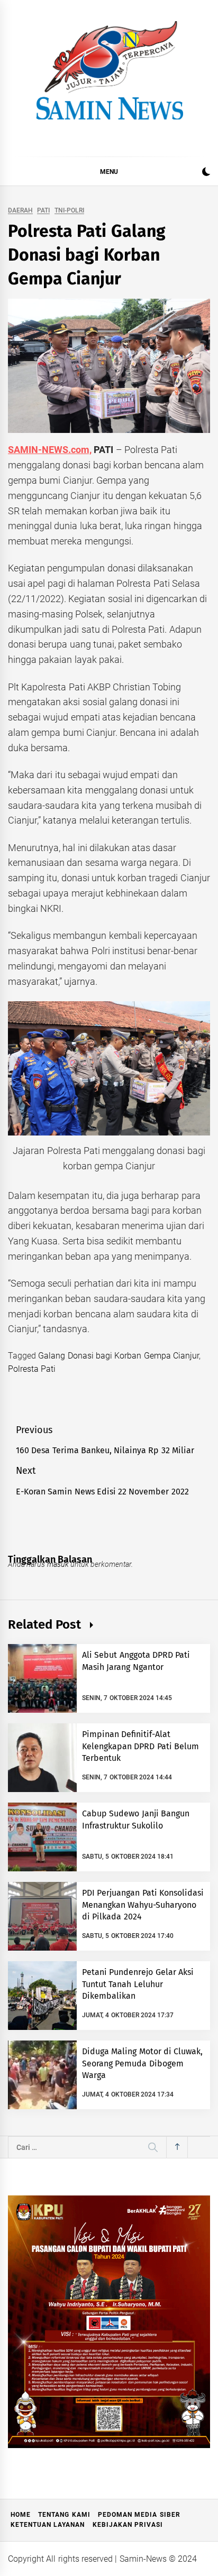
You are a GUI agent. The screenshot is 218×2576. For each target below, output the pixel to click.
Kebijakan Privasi (128, 2525)
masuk (58, 1564)
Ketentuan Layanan (48, 2525)
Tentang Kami (64, 2515)
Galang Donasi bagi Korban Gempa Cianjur (119, 1356)
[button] (206, 173)
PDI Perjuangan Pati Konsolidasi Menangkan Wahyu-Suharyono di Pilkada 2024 (143, 1905)
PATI (43, 211)
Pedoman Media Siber (139, 2515)
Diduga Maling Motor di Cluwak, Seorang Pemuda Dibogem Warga (142, 2063)
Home (21, 2515)
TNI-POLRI (69, 211)
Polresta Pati (32, 1369)
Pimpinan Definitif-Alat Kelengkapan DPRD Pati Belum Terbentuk (140, 1746)
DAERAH (20, 211)
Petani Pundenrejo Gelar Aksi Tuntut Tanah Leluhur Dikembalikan (138, 1984)
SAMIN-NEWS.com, (50, 450)
